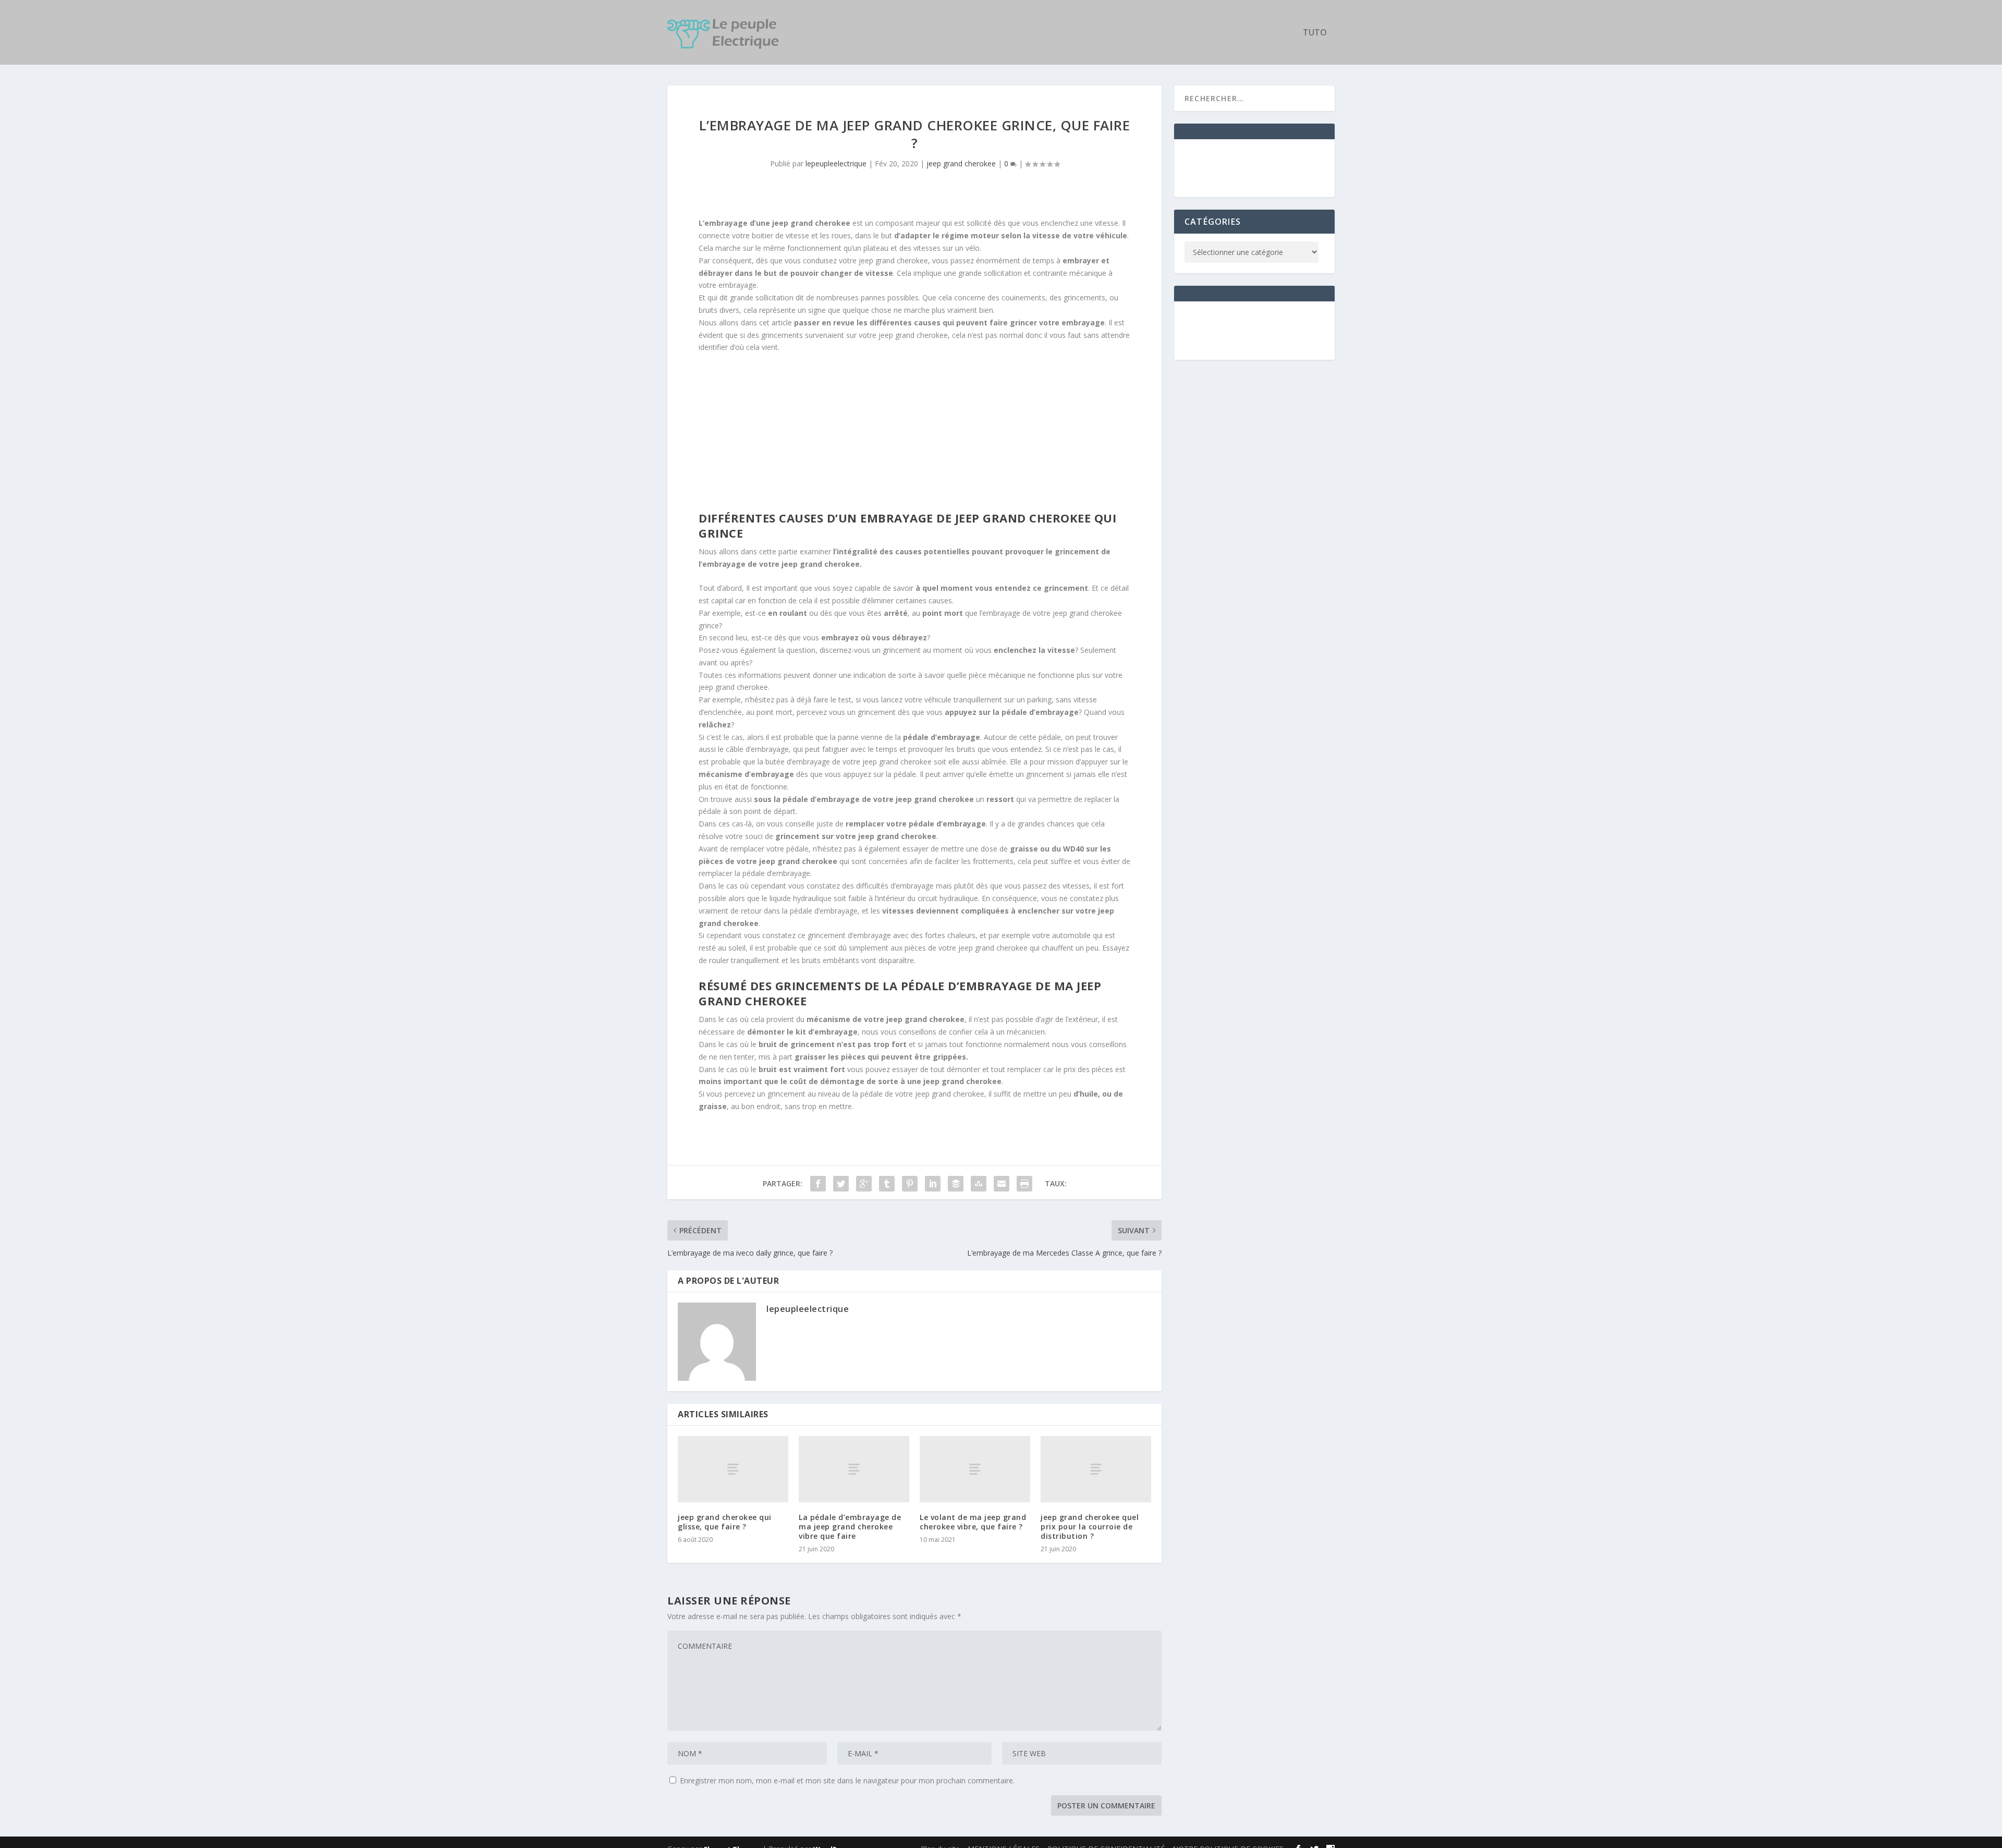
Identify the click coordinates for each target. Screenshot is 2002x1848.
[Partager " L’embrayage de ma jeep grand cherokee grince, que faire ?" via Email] (1002, 1184)
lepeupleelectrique (836, 163)
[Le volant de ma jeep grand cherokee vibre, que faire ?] (975, 1469)
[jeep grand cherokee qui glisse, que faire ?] (733, 1469)
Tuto (1315, 33)
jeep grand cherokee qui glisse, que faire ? (725, 1522)
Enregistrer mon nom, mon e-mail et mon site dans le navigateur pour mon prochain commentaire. (847, 1780)
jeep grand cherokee (961, 163)
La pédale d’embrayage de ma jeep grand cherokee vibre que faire (850, 1527)
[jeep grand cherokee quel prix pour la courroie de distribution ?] (1096, 1469)
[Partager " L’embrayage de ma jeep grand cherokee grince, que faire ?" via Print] (1024, 1184)
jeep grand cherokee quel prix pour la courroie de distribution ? (1090, 1527)
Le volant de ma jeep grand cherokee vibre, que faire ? (973, 1522)
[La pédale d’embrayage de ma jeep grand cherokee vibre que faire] (854, 1469)
